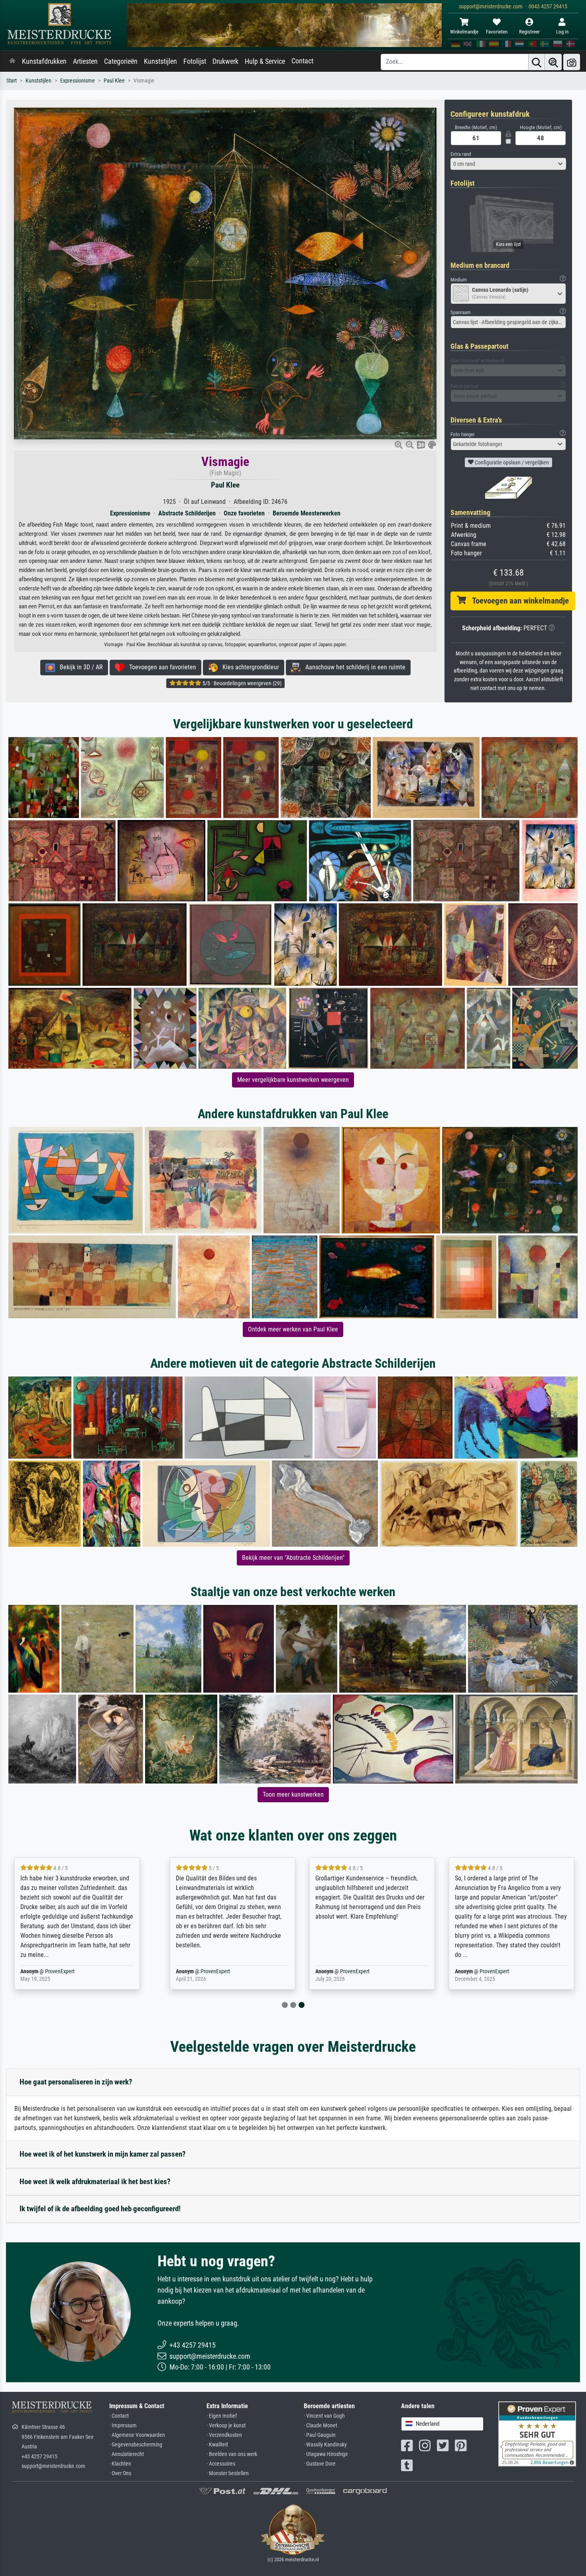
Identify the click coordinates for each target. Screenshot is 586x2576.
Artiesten (85, 61)
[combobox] (508, 164)
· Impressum (123, 2426)
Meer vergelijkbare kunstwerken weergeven (293, 1080)
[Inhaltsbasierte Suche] (553, 62)
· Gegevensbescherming (136, 2445)
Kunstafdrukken (44, 61)
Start (12, 81)
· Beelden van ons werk (232, 2454)
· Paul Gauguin (320, 2435)
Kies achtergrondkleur (248, 667)
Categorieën (121, 61)
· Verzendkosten (224, 2435)
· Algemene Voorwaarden (137, 2435)
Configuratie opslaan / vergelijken (511, 462)
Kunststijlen (160, 61)
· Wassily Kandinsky (325, 2445)
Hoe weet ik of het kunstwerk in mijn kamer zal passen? (103, 2154)
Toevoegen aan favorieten (160, 667)
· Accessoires (221, 2464)
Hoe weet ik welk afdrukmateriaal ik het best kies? (95, 2182)
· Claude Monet (321, 2426)
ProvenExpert (67, 1971)
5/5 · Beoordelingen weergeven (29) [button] (241, 683)
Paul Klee (114, 81)
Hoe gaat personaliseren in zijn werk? (76, 2082)
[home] (12, 61)
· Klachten (120, 2464)
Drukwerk (225, 61)
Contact (302, 61)
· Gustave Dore (320, 2464)
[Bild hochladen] (572, 62)
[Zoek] (537, 62)
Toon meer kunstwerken (293, 1794)
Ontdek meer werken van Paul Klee (293, 1329)
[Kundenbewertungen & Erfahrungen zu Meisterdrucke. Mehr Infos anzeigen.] (537, 2433)
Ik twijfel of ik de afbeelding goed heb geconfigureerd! (100, 2209)
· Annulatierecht (127, 2454)
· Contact (119, 2416)
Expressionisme (78, 81)
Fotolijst (195, 61)
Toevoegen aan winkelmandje (517, 601)
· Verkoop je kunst (226, 2426)
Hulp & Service (265, 61)
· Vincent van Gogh (324, 2416)
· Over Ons (120, 2473)
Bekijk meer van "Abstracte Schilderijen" (293, 1558)
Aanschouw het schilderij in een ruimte (353, 667)
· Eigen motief (222, 2416)
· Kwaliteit (217, 2445)
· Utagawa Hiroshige (326, 2454)
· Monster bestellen (228, 2473)
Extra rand (461, 154)
